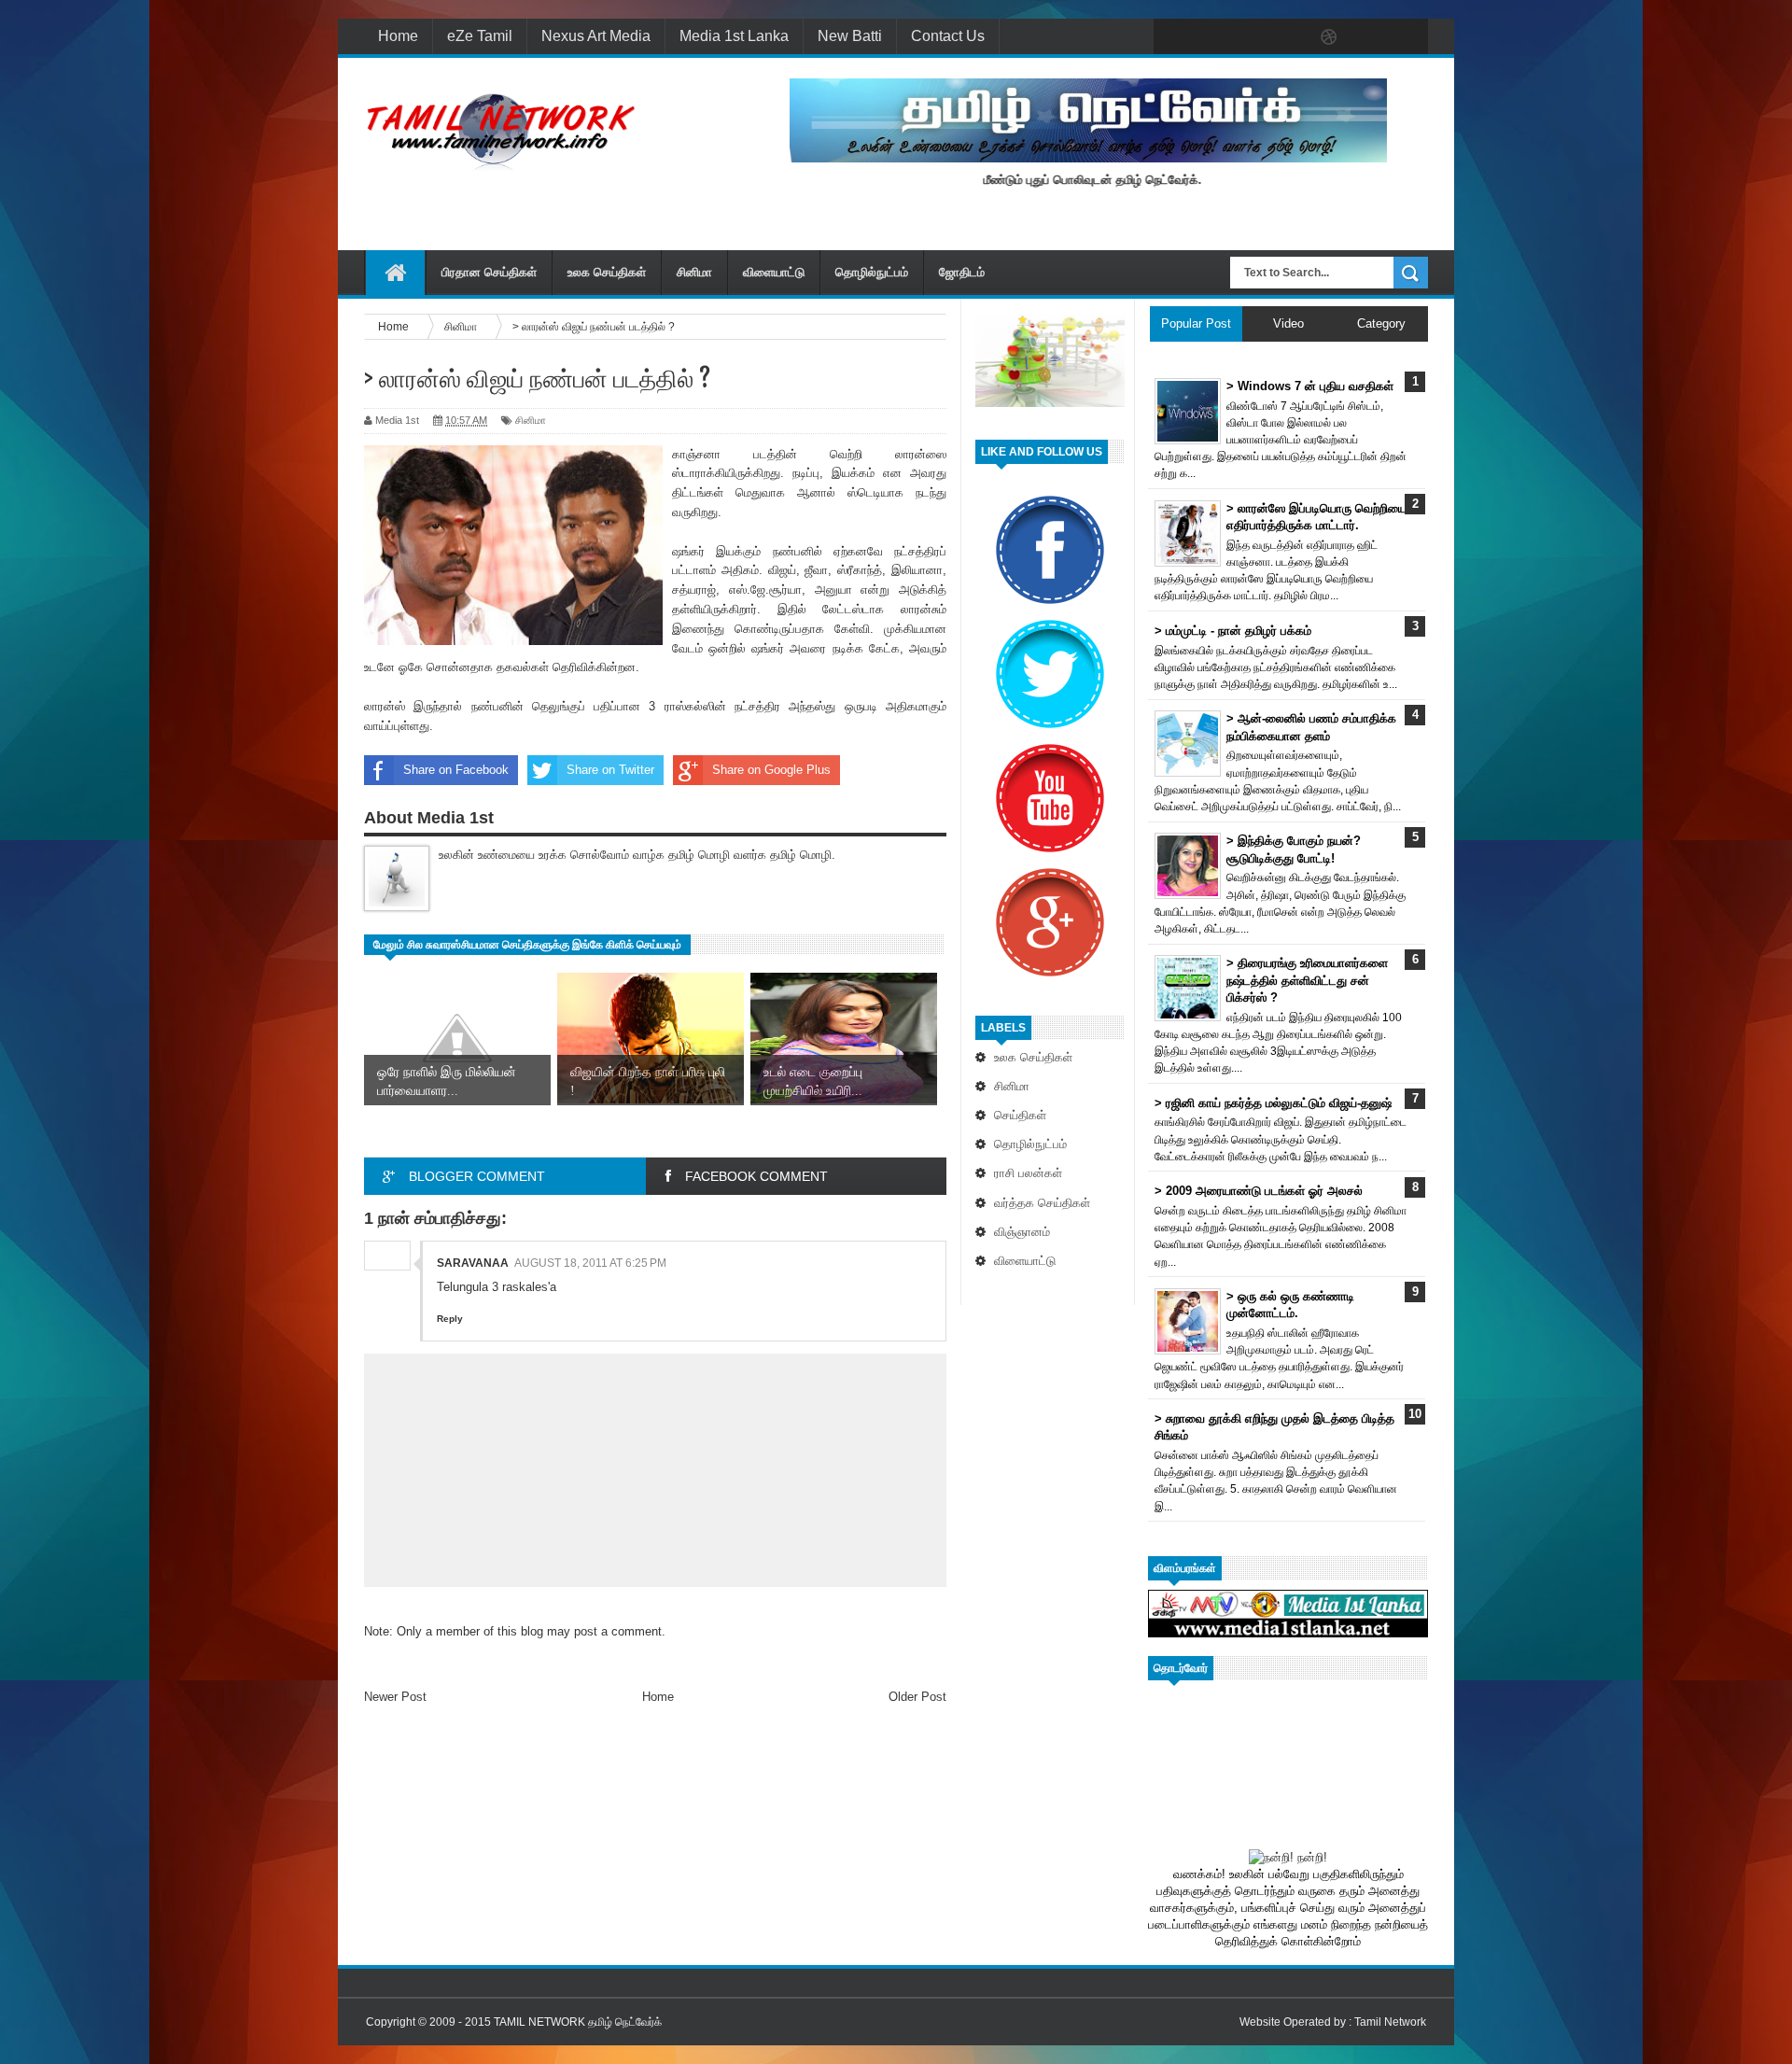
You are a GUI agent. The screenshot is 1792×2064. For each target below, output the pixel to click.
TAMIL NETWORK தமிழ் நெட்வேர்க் (578, 2022)
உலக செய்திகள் (607, 272)
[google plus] (1407, 37)
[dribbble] (1329, 37)
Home (398, 36)
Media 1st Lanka (734, 36)
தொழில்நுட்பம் (872, 272)
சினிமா (694, 272)
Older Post (917, 1697)
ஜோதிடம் (962, 272)
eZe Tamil (480, 36)
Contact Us (948, 36)
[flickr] (1290, 37)
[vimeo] (1251, 37)
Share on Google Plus (771, 770)
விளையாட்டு (774, 272)
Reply (450, 1319)
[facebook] (1172, 37)
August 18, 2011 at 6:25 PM (590, 1263)
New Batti (850, 36)
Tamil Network (1390, 2022)
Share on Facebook (456, 770)
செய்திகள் (1020, 1115)
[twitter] (1211, 37)
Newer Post (395, 1697)
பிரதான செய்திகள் (489, 272)
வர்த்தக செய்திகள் (1042, 1203)
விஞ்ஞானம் (1022, 1232)
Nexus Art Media (596, 36)
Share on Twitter (610, 770)
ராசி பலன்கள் (1028, 1173)
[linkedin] (1368, 37)
